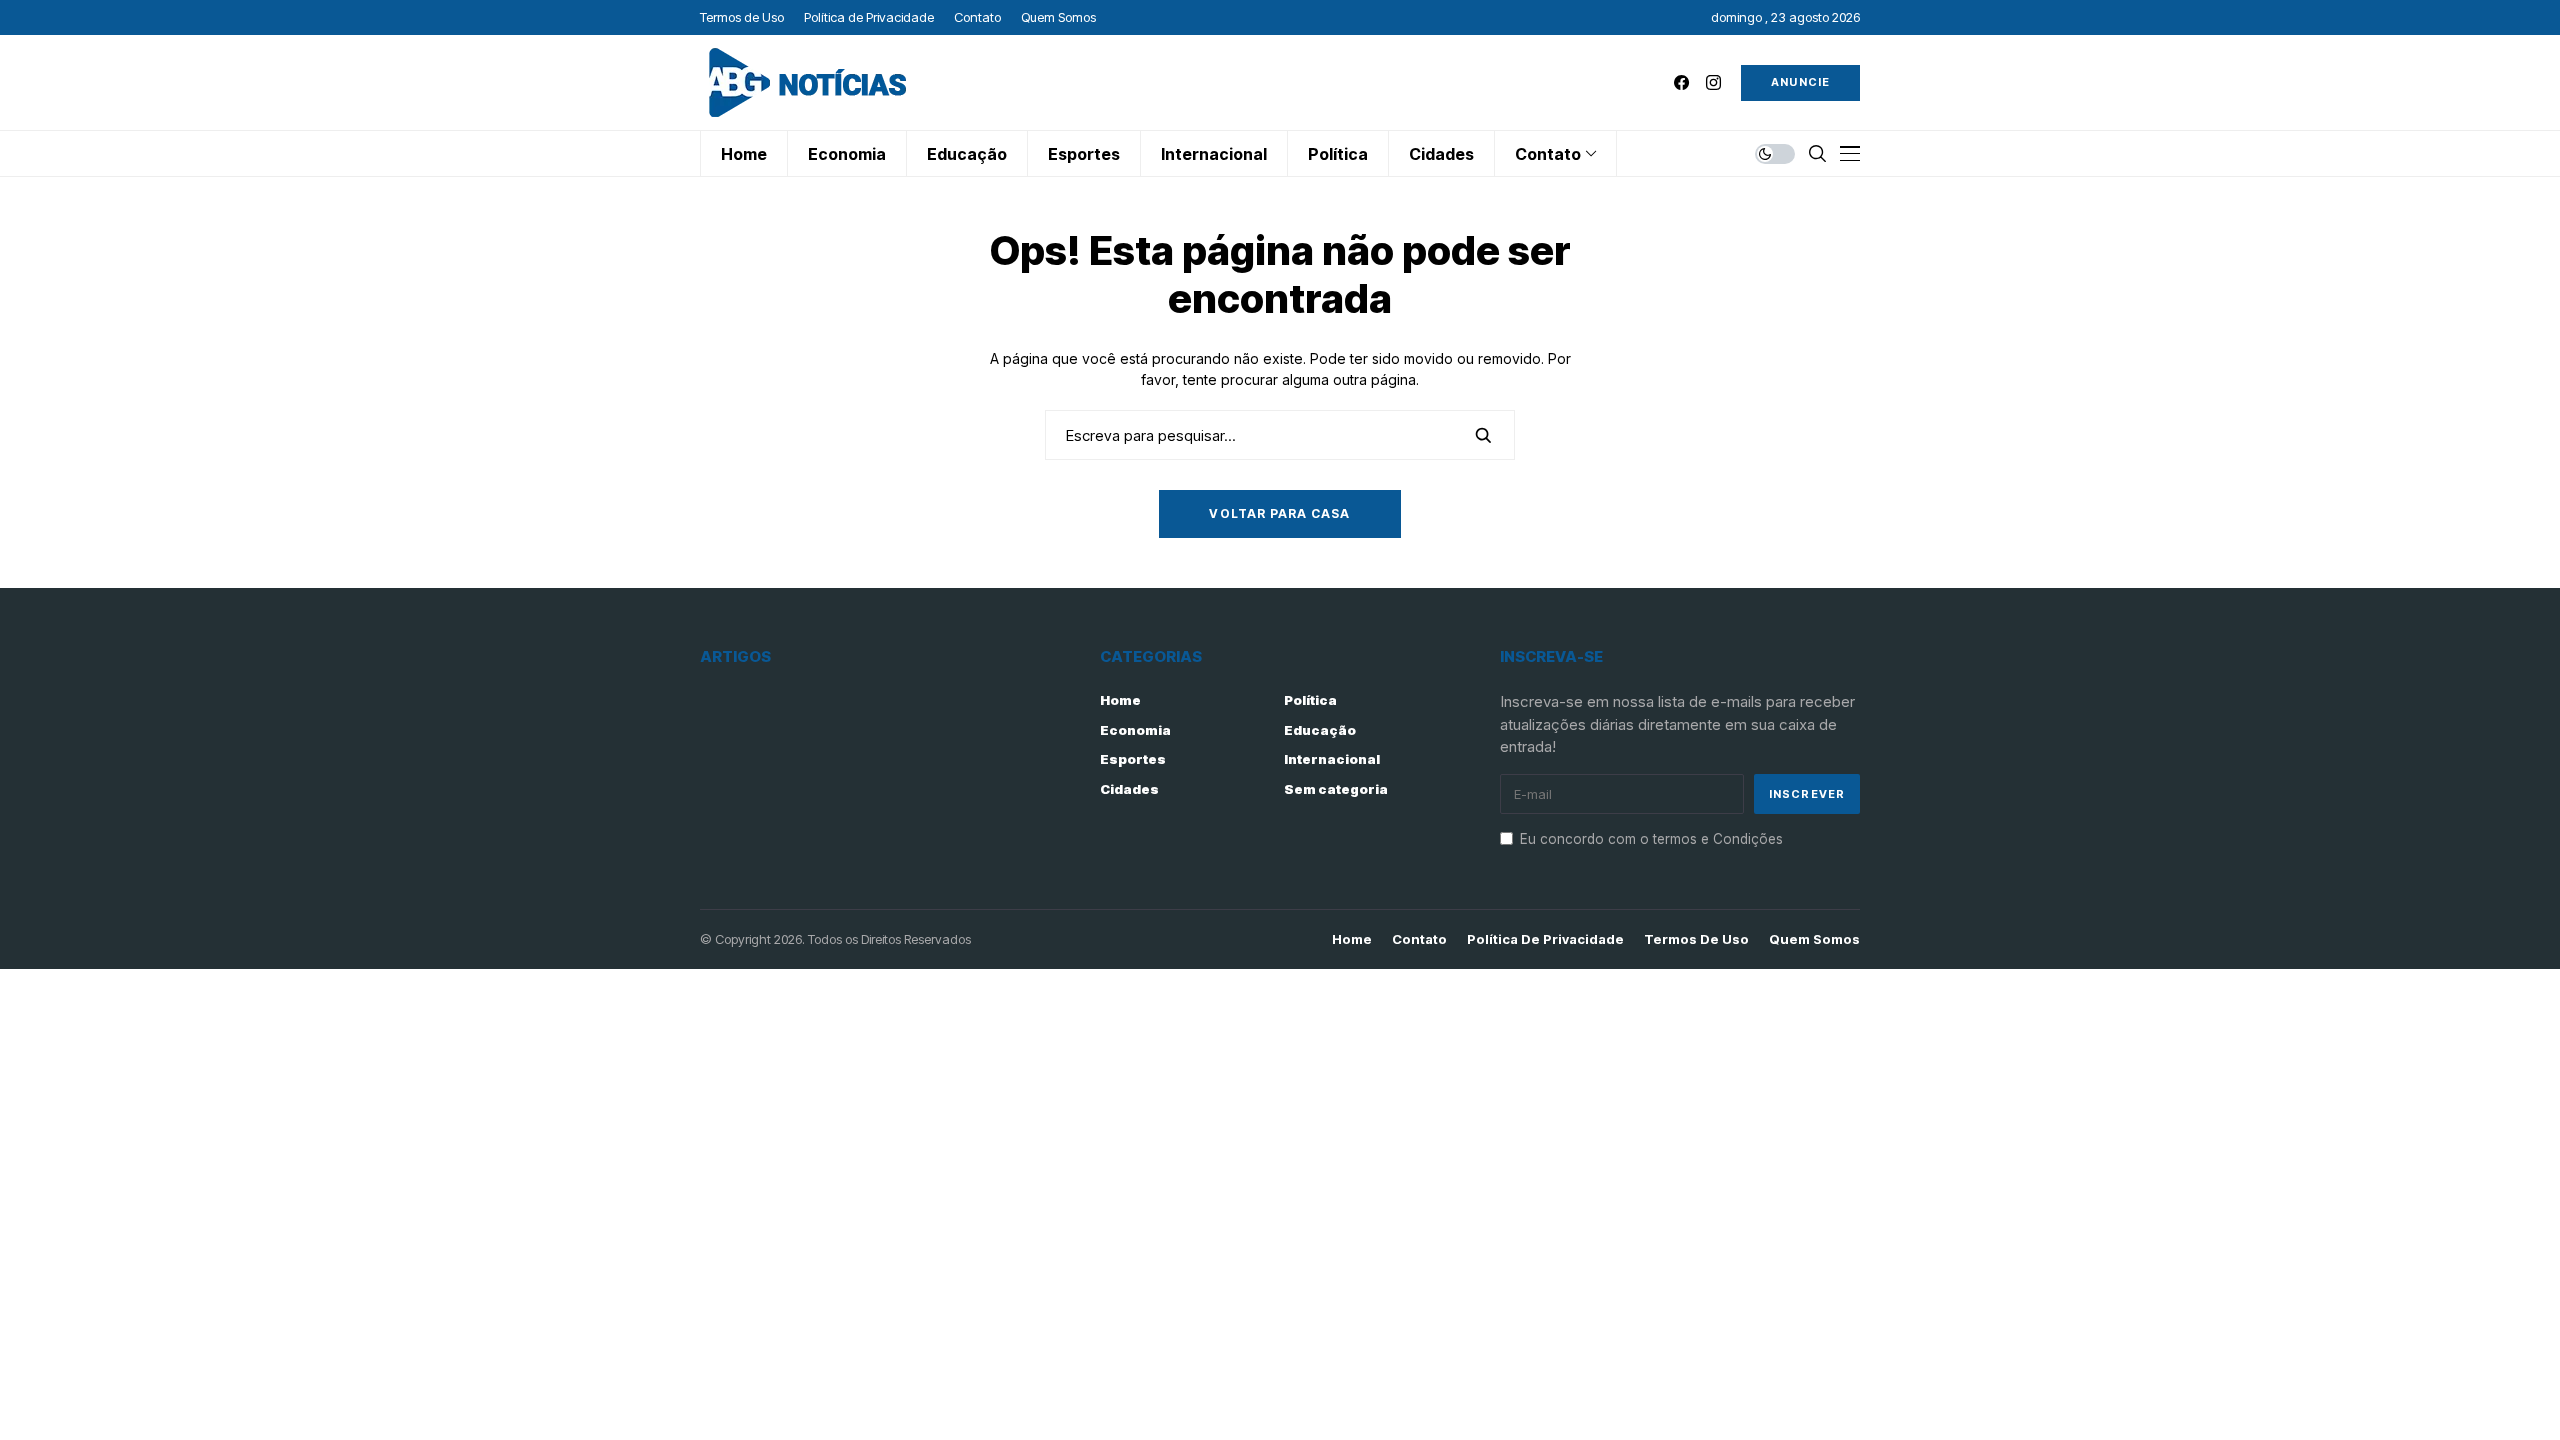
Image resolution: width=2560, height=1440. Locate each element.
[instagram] (1713, 82)
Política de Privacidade (1545, 939)
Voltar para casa (1279, 513)
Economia (1135, 730)
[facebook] (1681, 82)
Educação (1320, 730)
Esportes (1133, 759)
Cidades (1129, 789)
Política (1310, 700)
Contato (1419, 939)
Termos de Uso (1696, 939)
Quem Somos (1814, 939)
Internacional (1332, 759)
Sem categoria (1336, 789)
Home (1120, 700)
